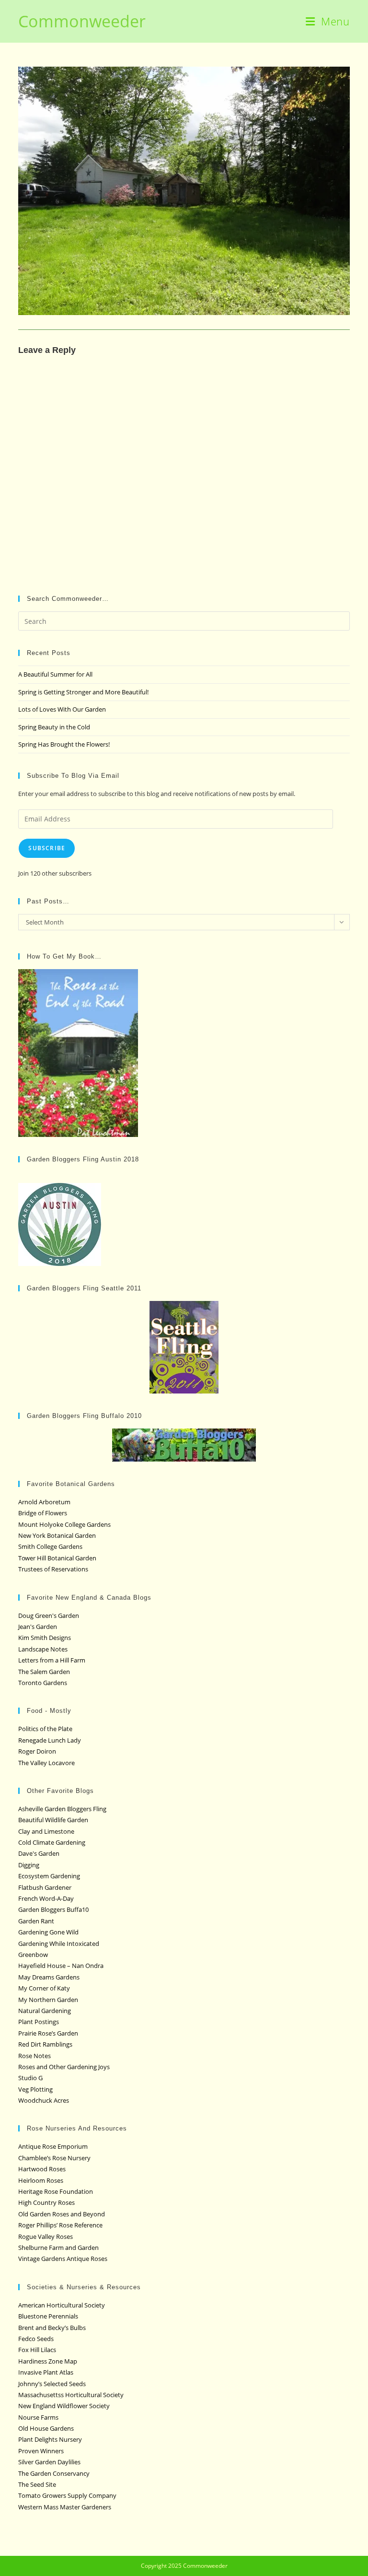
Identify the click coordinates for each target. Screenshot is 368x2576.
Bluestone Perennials (48, 2316)
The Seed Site (37, 2484)
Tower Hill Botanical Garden (57, 1558)
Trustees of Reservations (53, 1569)
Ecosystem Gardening (49, 1876)
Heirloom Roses (41, 2180)
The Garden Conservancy (54, 2473)
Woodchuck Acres (44, 2100)
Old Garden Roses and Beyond (62, 2214)
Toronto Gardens (43, 1683)
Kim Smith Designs (45, 1638)
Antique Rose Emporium (53, 2146)
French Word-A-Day (46, 1898)
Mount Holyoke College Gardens (64, 1524)
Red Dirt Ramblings (45, 2044)
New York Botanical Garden (57, 1535)
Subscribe (47, 848)
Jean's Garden (38, 1627)
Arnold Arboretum (44, 1502)
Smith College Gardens (50, 1546)
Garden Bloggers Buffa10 (53, 1909)
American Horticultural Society (62, 2305)
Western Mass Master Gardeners (65, 2507)
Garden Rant (36, 1921)
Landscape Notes (43, 1649)
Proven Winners (41, 2451)
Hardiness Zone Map (48, 2361)
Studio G (30, 2078)
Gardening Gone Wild (48, 1932)
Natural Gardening (45, 2011)
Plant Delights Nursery (50, 2439)
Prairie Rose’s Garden (48, 2033)
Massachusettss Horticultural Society (71, 2395)
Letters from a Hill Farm (52, 1660)
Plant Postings (39, 2022)
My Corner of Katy (44, 1988)
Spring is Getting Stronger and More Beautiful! (83, 692)
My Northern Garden (48, 2000)
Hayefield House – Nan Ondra (61, 1966)
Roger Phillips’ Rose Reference (60, 2225)
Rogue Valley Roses (46, 2236)
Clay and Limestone (46, 1831)
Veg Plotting (35, 2089)
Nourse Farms (38, 2417)
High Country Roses (46, 2202)
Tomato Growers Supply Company (67, 2495)
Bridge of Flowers (43, 1513)
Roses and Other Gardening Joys (64, 2067)
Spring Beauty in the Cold (54, 727)
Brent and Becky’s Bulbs (52, 2328)
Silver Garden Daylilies (49, 2462)
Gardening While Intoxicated (59, 1944)
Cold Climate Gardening (52, 1842)
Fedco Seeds (36, 2339)
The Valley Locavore (46, 1763)
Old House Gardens (46, 2428)
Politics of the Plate (45, 1729)
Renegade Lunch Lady (50, 1740)
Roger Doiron (37, 1751)
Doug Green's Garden (49, 1616)
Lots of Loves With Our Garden (62, 709)
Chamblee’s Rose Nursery (54, 2158)
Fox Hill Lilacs (37, 2350)
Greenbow (33, 1955)
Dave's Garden (39, 1853)
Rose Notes (34, 2056)
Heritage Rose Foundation (56, 2191)
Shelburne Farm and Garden (58, 2248)
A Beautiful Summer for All (55, 674)
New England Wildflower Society (64, 2406)
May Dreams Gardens (49, 1977)
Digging (29, 1865)
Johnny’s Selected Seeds (52, 2384)
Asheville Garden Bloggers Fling (62, 1809)
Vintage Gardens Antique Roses (63, 2259)
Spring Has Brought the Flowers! (64, 744)
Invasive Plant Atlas (46, 2372)
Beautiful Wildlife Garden (53, 1820)
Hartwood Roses (42, 2169)
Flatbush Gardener (45, 1887)
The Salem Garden (44, 1672)
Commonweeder (82, 21)
